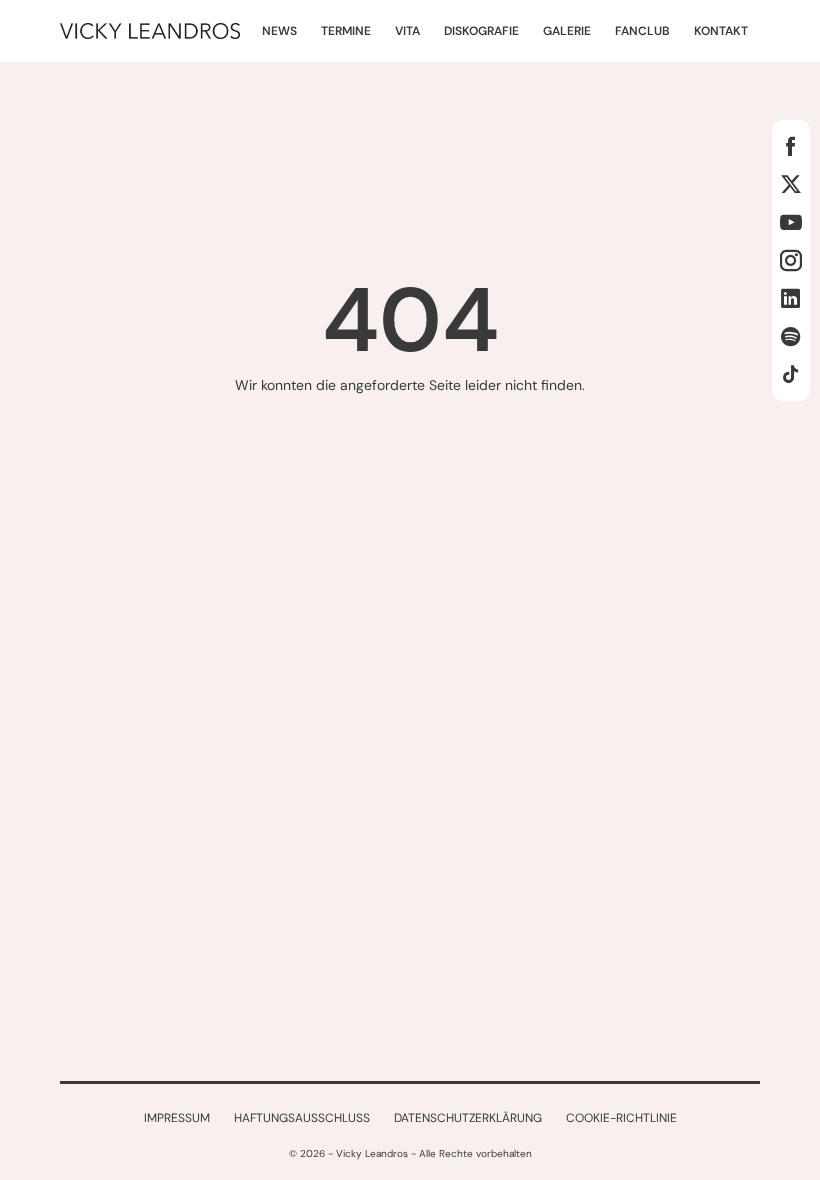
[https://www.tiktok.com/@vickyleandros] (791, 374)
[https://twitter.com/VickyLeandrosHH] (791, 184)
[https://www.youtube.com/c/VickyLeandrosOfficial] (791, 222)
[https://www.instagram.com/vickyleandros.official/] (791, 260)
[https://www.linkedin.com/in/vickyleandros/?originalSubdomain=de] (791, 298)
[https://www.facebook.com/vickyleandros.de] (791, 146)
